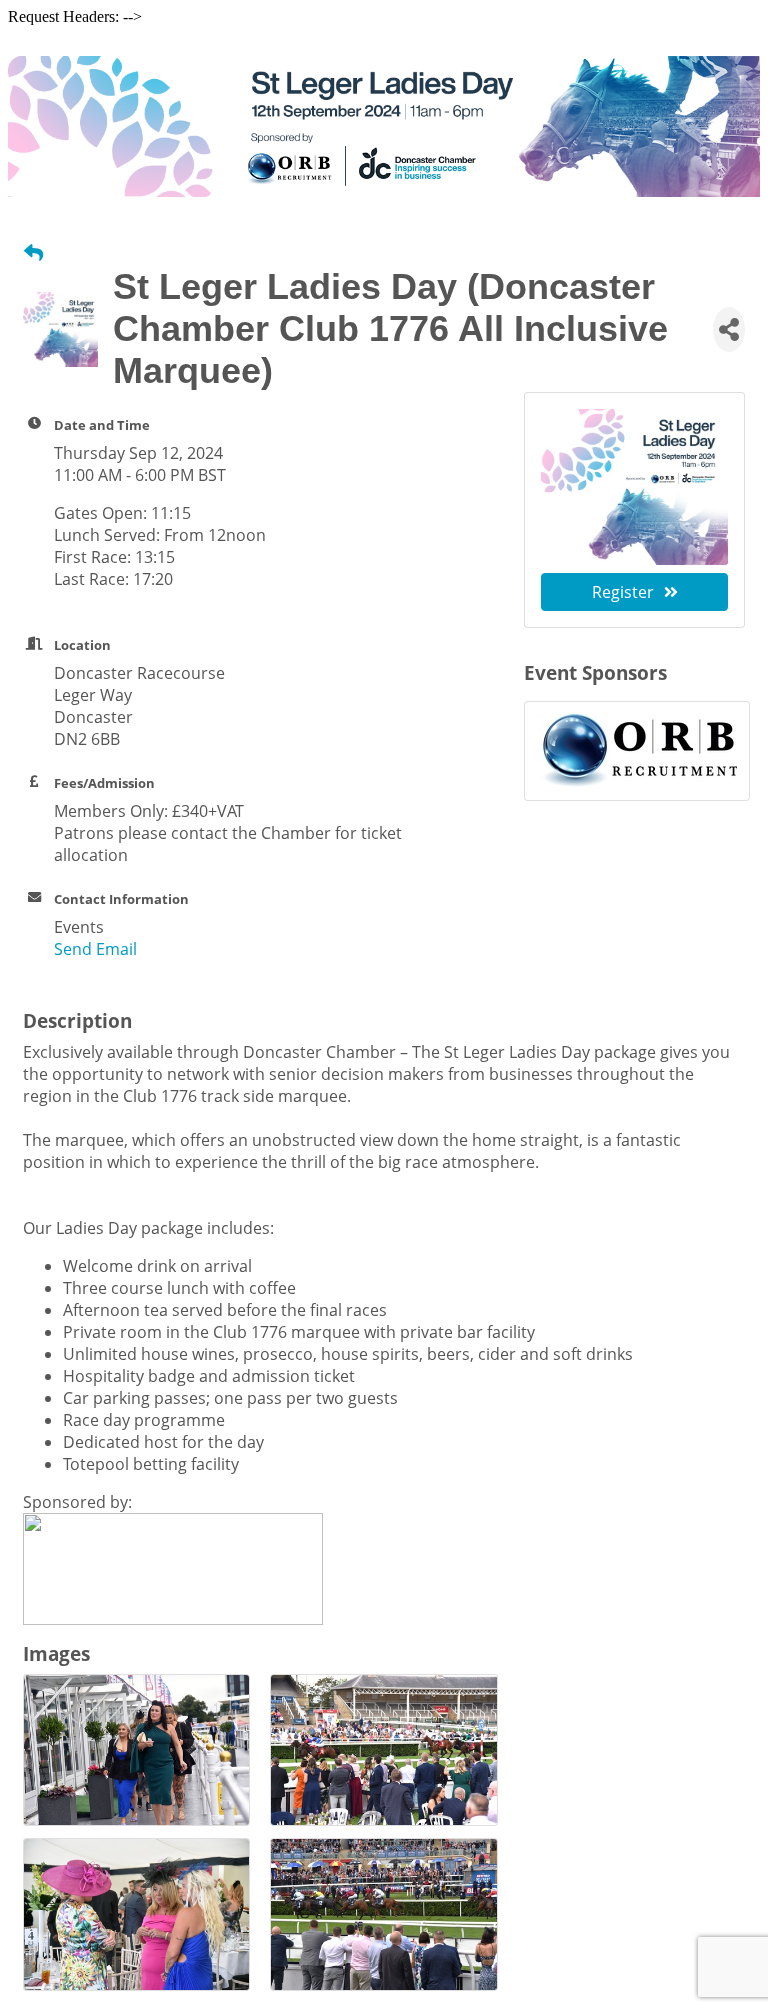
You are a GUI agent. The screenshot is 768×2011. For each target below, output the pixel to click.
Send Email (95, 949)
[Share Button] (729, 329)
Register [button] (623, 592)
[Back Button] (33, 252)
